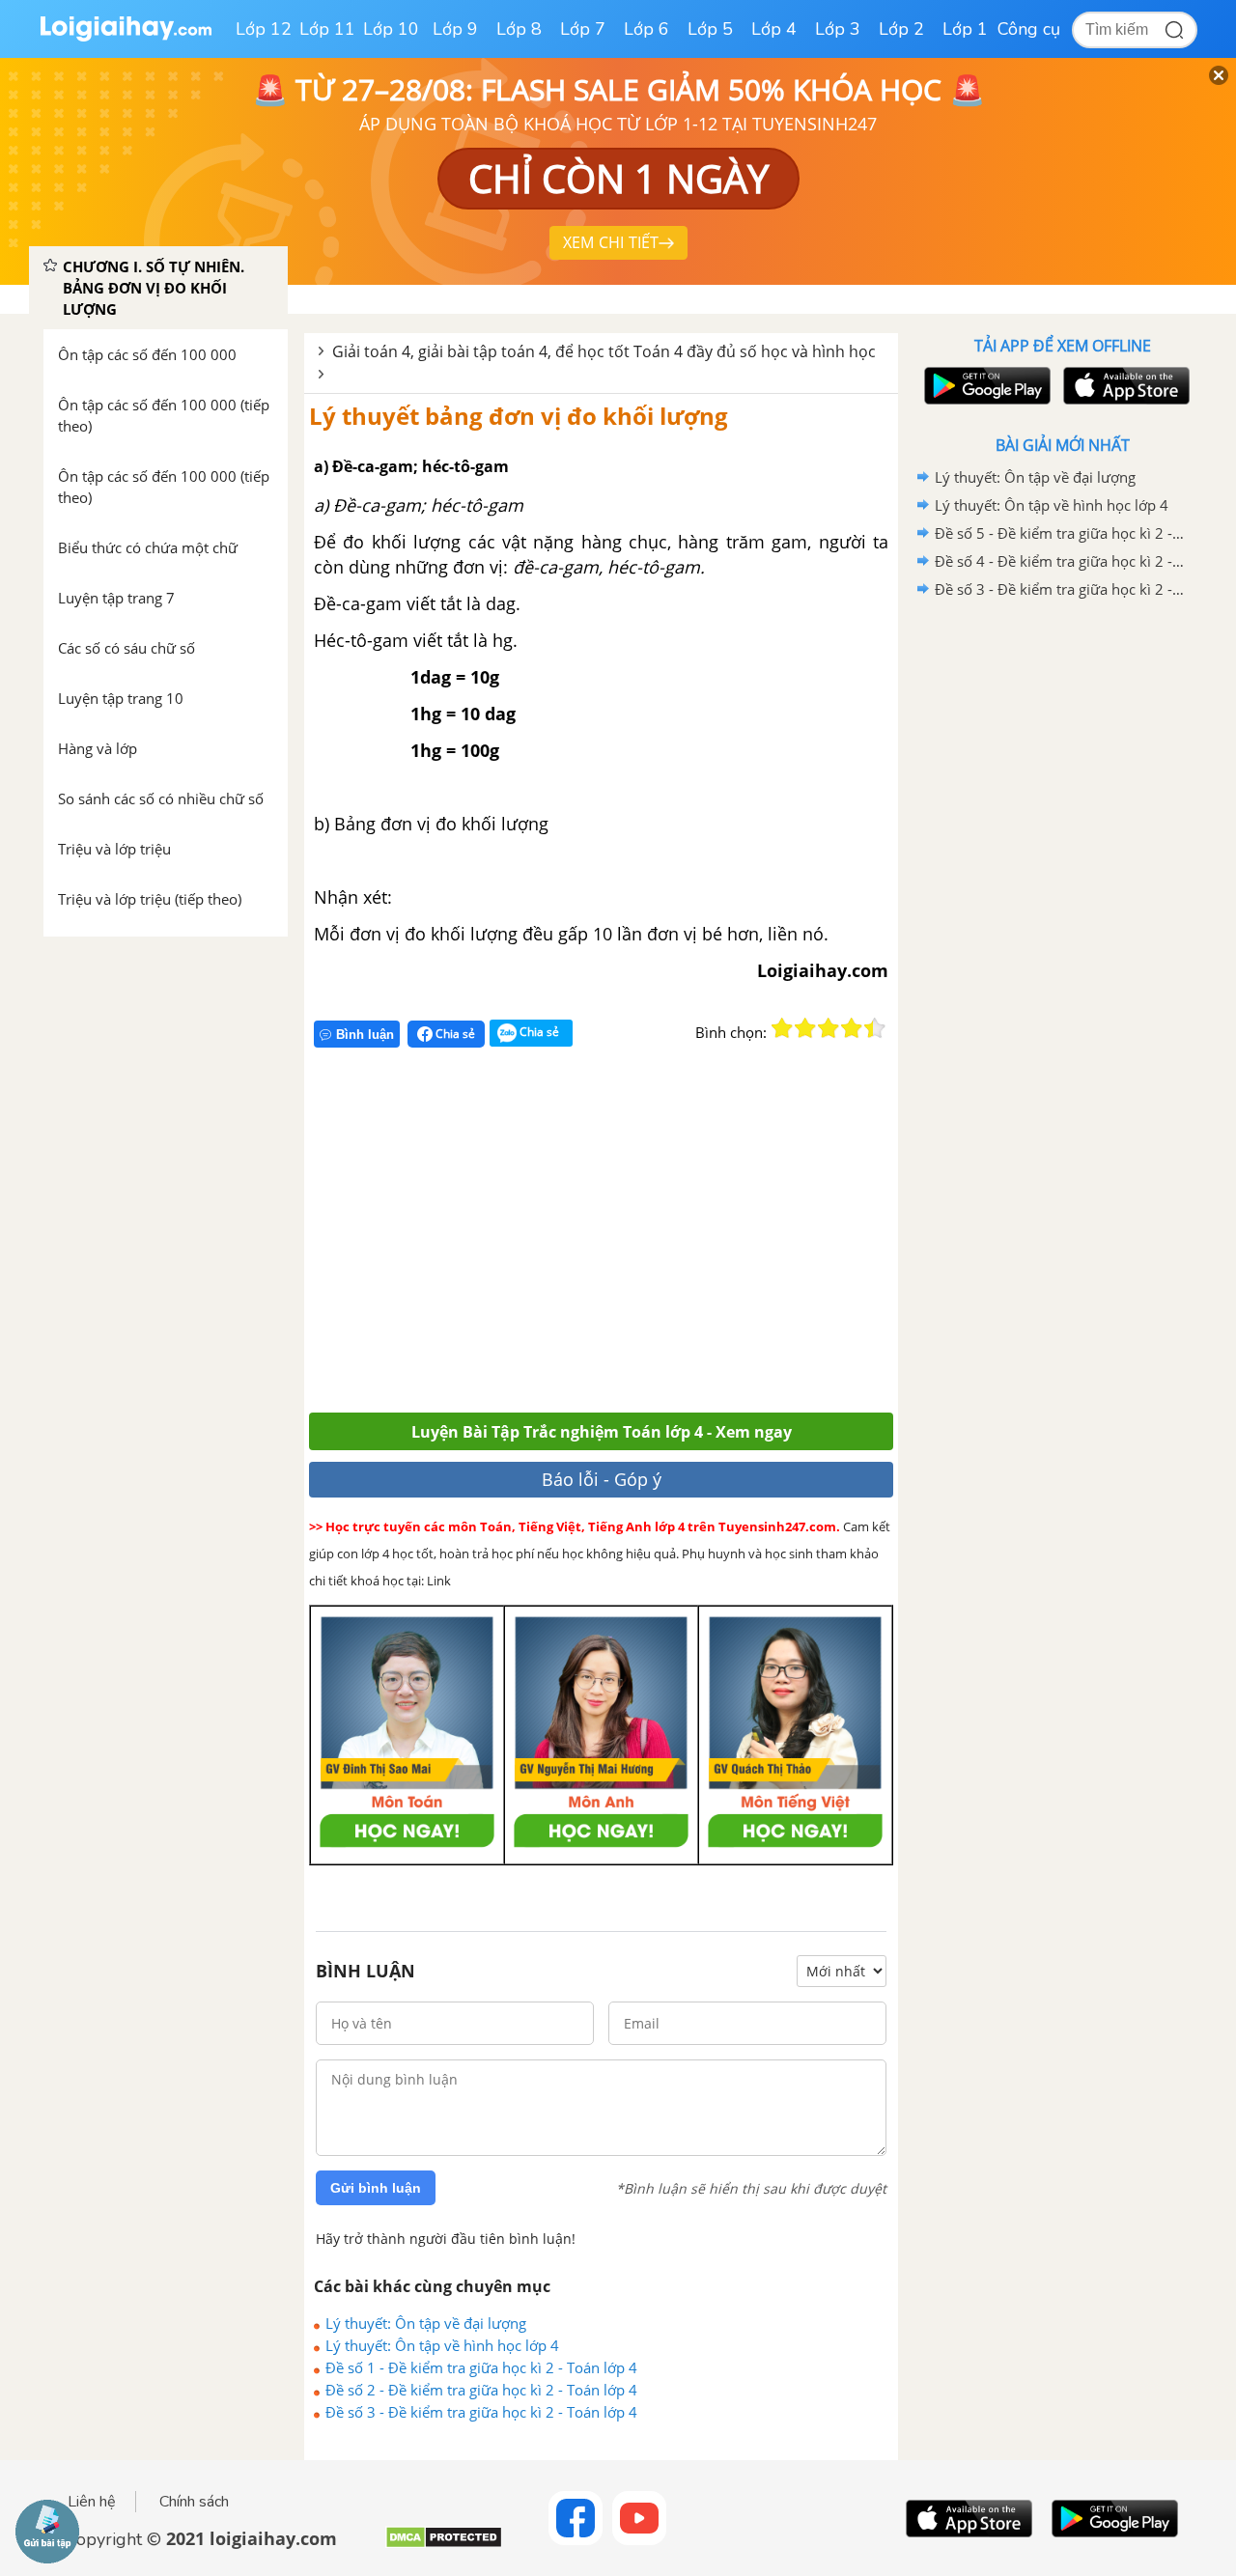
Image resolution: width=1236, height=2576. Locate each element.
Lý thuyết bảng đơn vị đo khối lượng (519, 416)
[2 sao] (805, 1028)
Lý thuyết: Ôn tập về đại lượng (426, 2323)
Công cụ (1029, 29)
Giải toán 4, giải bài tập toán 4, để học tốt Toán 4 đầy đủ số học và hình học (604, 351)
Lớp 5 (710, 29)
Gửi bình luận (376, 2188)
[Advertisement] (591, 1238)
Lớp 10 (391, 29)
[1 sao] (782, 1028)
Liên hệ (92, 2502)
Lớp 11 (327, 29)
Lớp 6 (646, 29)
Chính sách (194, 2502)
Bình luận (365, 1035)
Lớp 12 (264, 29)
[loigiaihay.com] (126, 37)
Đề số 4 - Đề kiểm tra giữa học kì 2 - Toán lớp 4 (1059, 561)
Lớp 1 (965, 29)
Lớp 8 (519, 29)
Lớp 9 (455, 29)
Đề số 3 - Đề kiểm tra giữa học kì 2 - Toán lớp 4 (481, 2412)
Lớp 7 (583, 29)
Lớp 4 (774, 29)
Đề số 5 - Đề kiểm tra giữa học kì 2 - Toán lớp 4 (1059, 533)
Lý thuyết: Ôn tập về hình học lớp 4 (442, 2345)
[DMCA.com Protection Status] (444, 2545)
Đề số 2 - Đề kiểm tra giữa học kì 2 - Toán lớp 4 (481, 2390)
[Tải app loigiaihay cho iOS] (1124, 386)
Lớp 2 (901, 29)
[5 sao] (875, 1028)
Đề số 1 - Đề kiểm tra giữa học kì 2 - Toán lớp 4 (481, 2367)
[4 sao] (852, 1028)
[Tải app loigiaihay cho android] (985, 386)
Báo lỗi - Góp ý (602, 1479)
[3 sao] (829, 1028)
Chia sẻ (454, 1034)
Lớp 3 (838, 29)
